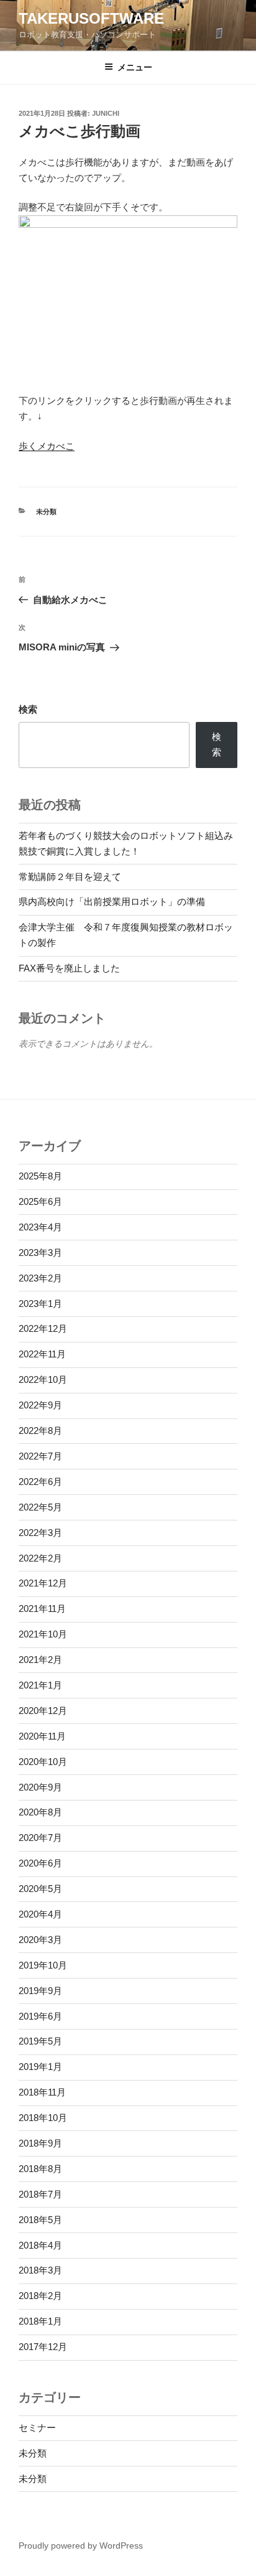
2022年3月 (40, 1533)
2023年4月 (40, 1227)
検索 (28, 709)
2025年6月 (40, 1201)
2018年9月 (40, 2143)
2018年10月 (43, 2118)
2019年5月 (40, 2041)
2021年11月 (42, 1609)
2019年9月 (40, 1991)
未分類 (46, 512)
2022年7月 (40, 1456)
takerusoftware (91, 18)
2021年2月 (40, 1660)
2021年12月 (43, 1583)
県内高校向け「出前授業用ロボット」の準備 (112, 902)
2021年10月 (43, 1634)
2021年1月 (40, 1685)
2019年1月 (40, 2067)
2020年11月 (42, 1736)
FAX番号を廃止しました (69, 968)
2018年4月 (40, 2245)
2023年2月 (40, 1278)
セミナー (37, 2428)
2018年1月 (40, 2321)
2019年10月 (43, 1965)
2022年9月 (40, 1405)
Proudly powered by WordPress (81, 2546)
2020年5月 (40, 1889)
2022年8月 (40, 1431)
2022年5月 (40, 1507)
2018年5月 (40, 2220)
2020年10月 (43, 1762)
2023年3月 (40, 1253)
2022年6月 (40, 1482)
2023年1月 (40, 1304)
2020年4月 (40, 1914)
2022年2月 (40, 1558)
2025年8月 (40, 1176)
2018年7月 (40, 2194)
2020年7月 (40, 1838)
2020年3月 (40, 1940)
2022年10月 (43, 1379)
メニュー (135, 67)
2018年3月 (40, 2270)
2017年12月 (43, 2347)
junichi (106, 113)
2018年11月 (42, 2092)
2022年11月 (42, 1354)
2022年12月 (43, 1328)
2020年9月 (40, 1787)
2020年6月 (40, 1863)
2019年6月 (40, 2016)
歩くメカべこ (47, 446)
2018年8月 (40, 2169)
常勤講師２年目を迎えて (70, 877)
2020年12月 (43, 1711)
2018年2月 (40, 2296)
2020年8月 (40, 1812)
